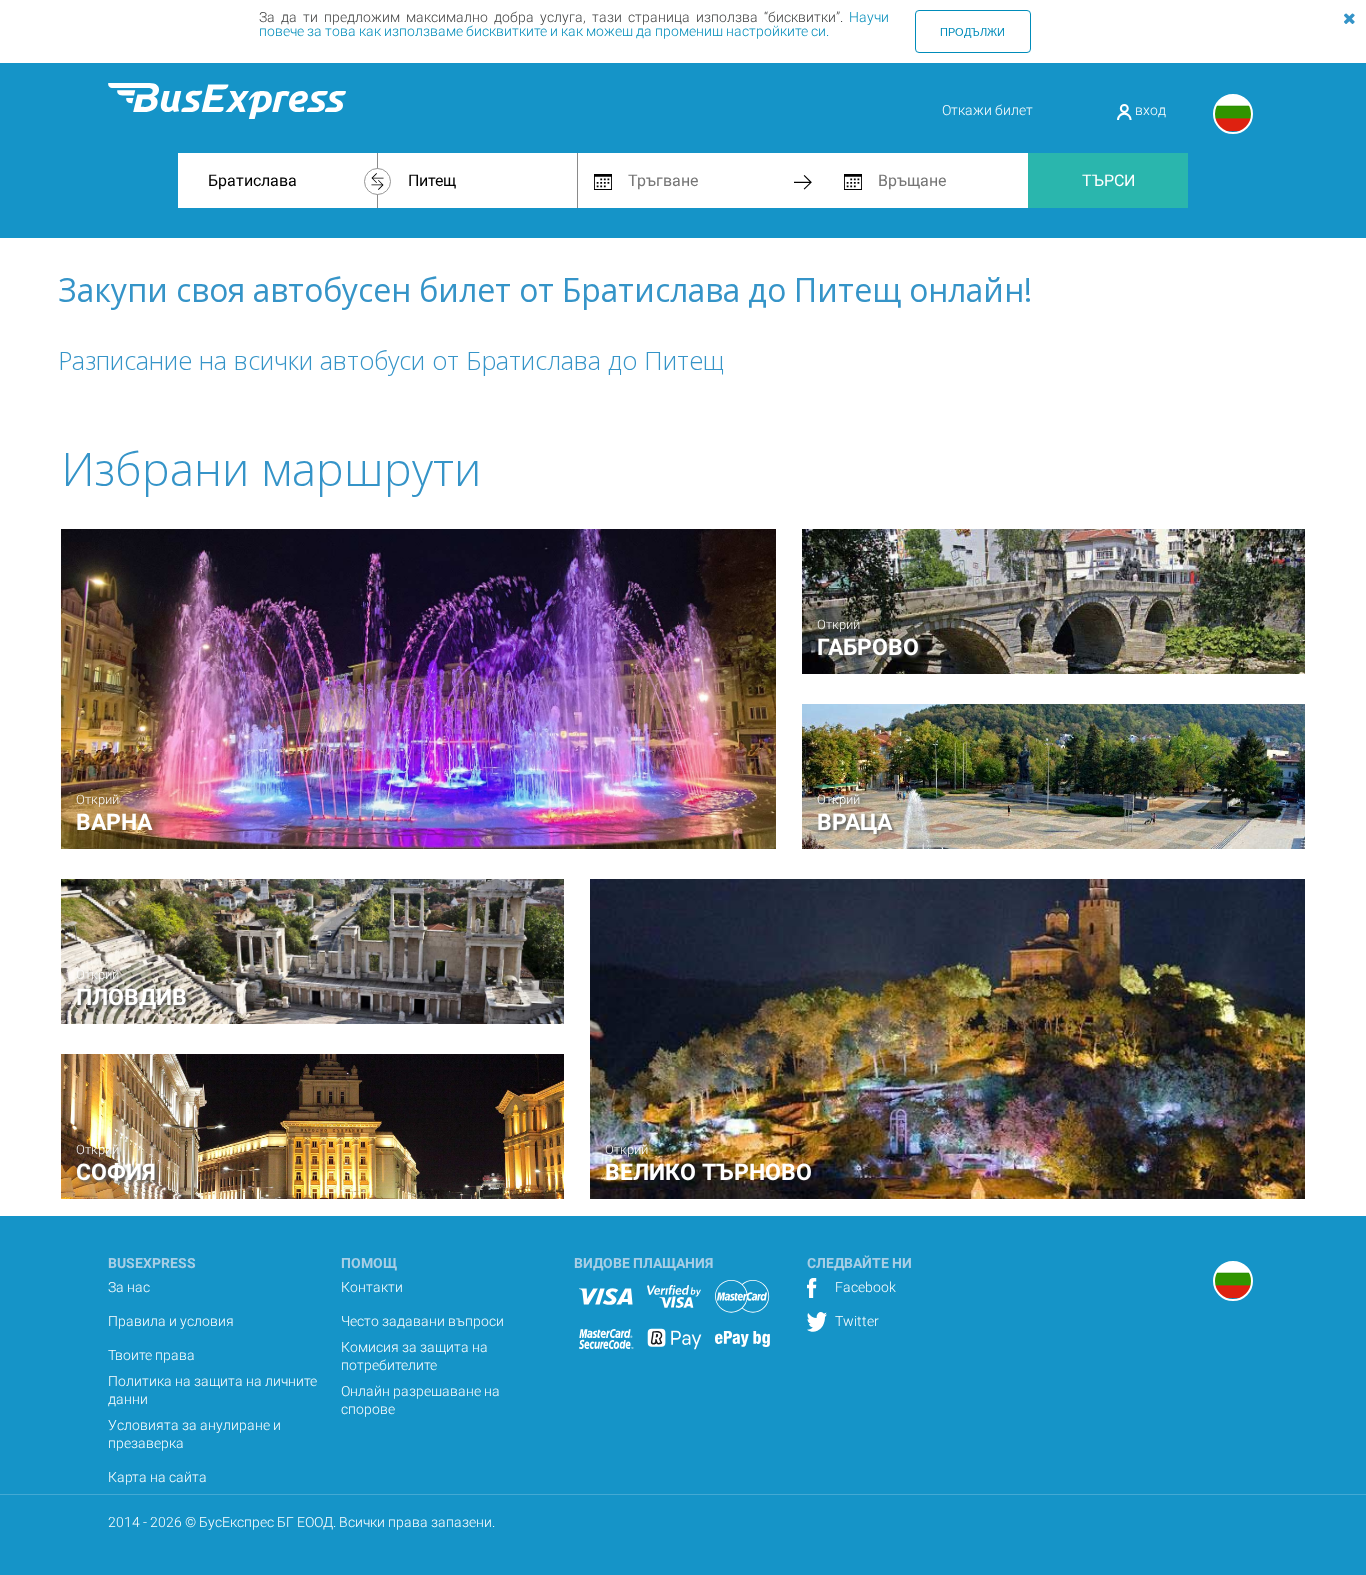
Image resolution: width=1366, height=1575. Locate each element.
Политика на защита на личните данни (212, 1390)
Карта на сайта (157, 1477)
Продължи (972, 31)
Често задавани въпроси (422, 1321)
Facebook (864, 1287)
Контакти (372, 1287)
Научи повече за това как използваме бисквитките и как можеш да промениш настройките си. (574, 24)
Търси (1108, 180)
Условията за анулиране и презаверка (194, 1434)
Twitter (855, 1321)
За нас (129, 1287)
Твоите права (151, 1355)
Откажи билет (987, 110)
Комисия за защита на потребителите (414, 1356)
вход (1149, 110)
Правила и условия (171, 1321)
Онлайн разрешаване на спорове (420, 1400)
